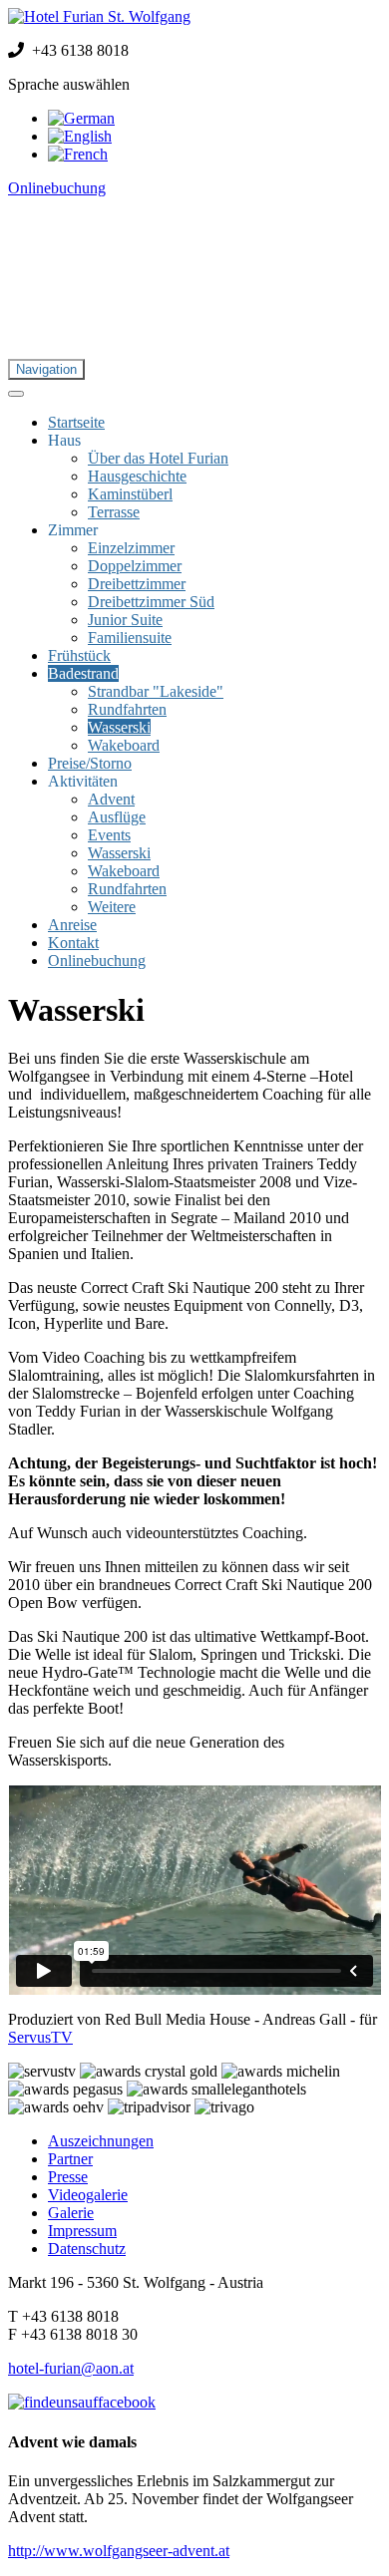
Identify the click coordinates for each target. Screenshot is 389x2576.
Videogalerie (88, 2195)
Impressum (82, 2231)
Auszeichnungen (101, 2141)
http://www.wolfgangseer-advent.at (119, 2551)
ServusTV (40, 2037)
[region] (194, 286)
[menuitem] (76, 422)
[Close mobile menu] (16, 394)
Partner (70, 2159)
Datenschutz (87, 2249)
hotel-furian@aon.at (71, 2368)
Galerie (71, 2213)
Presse (68, 2177)
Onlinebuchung (57, 188)
